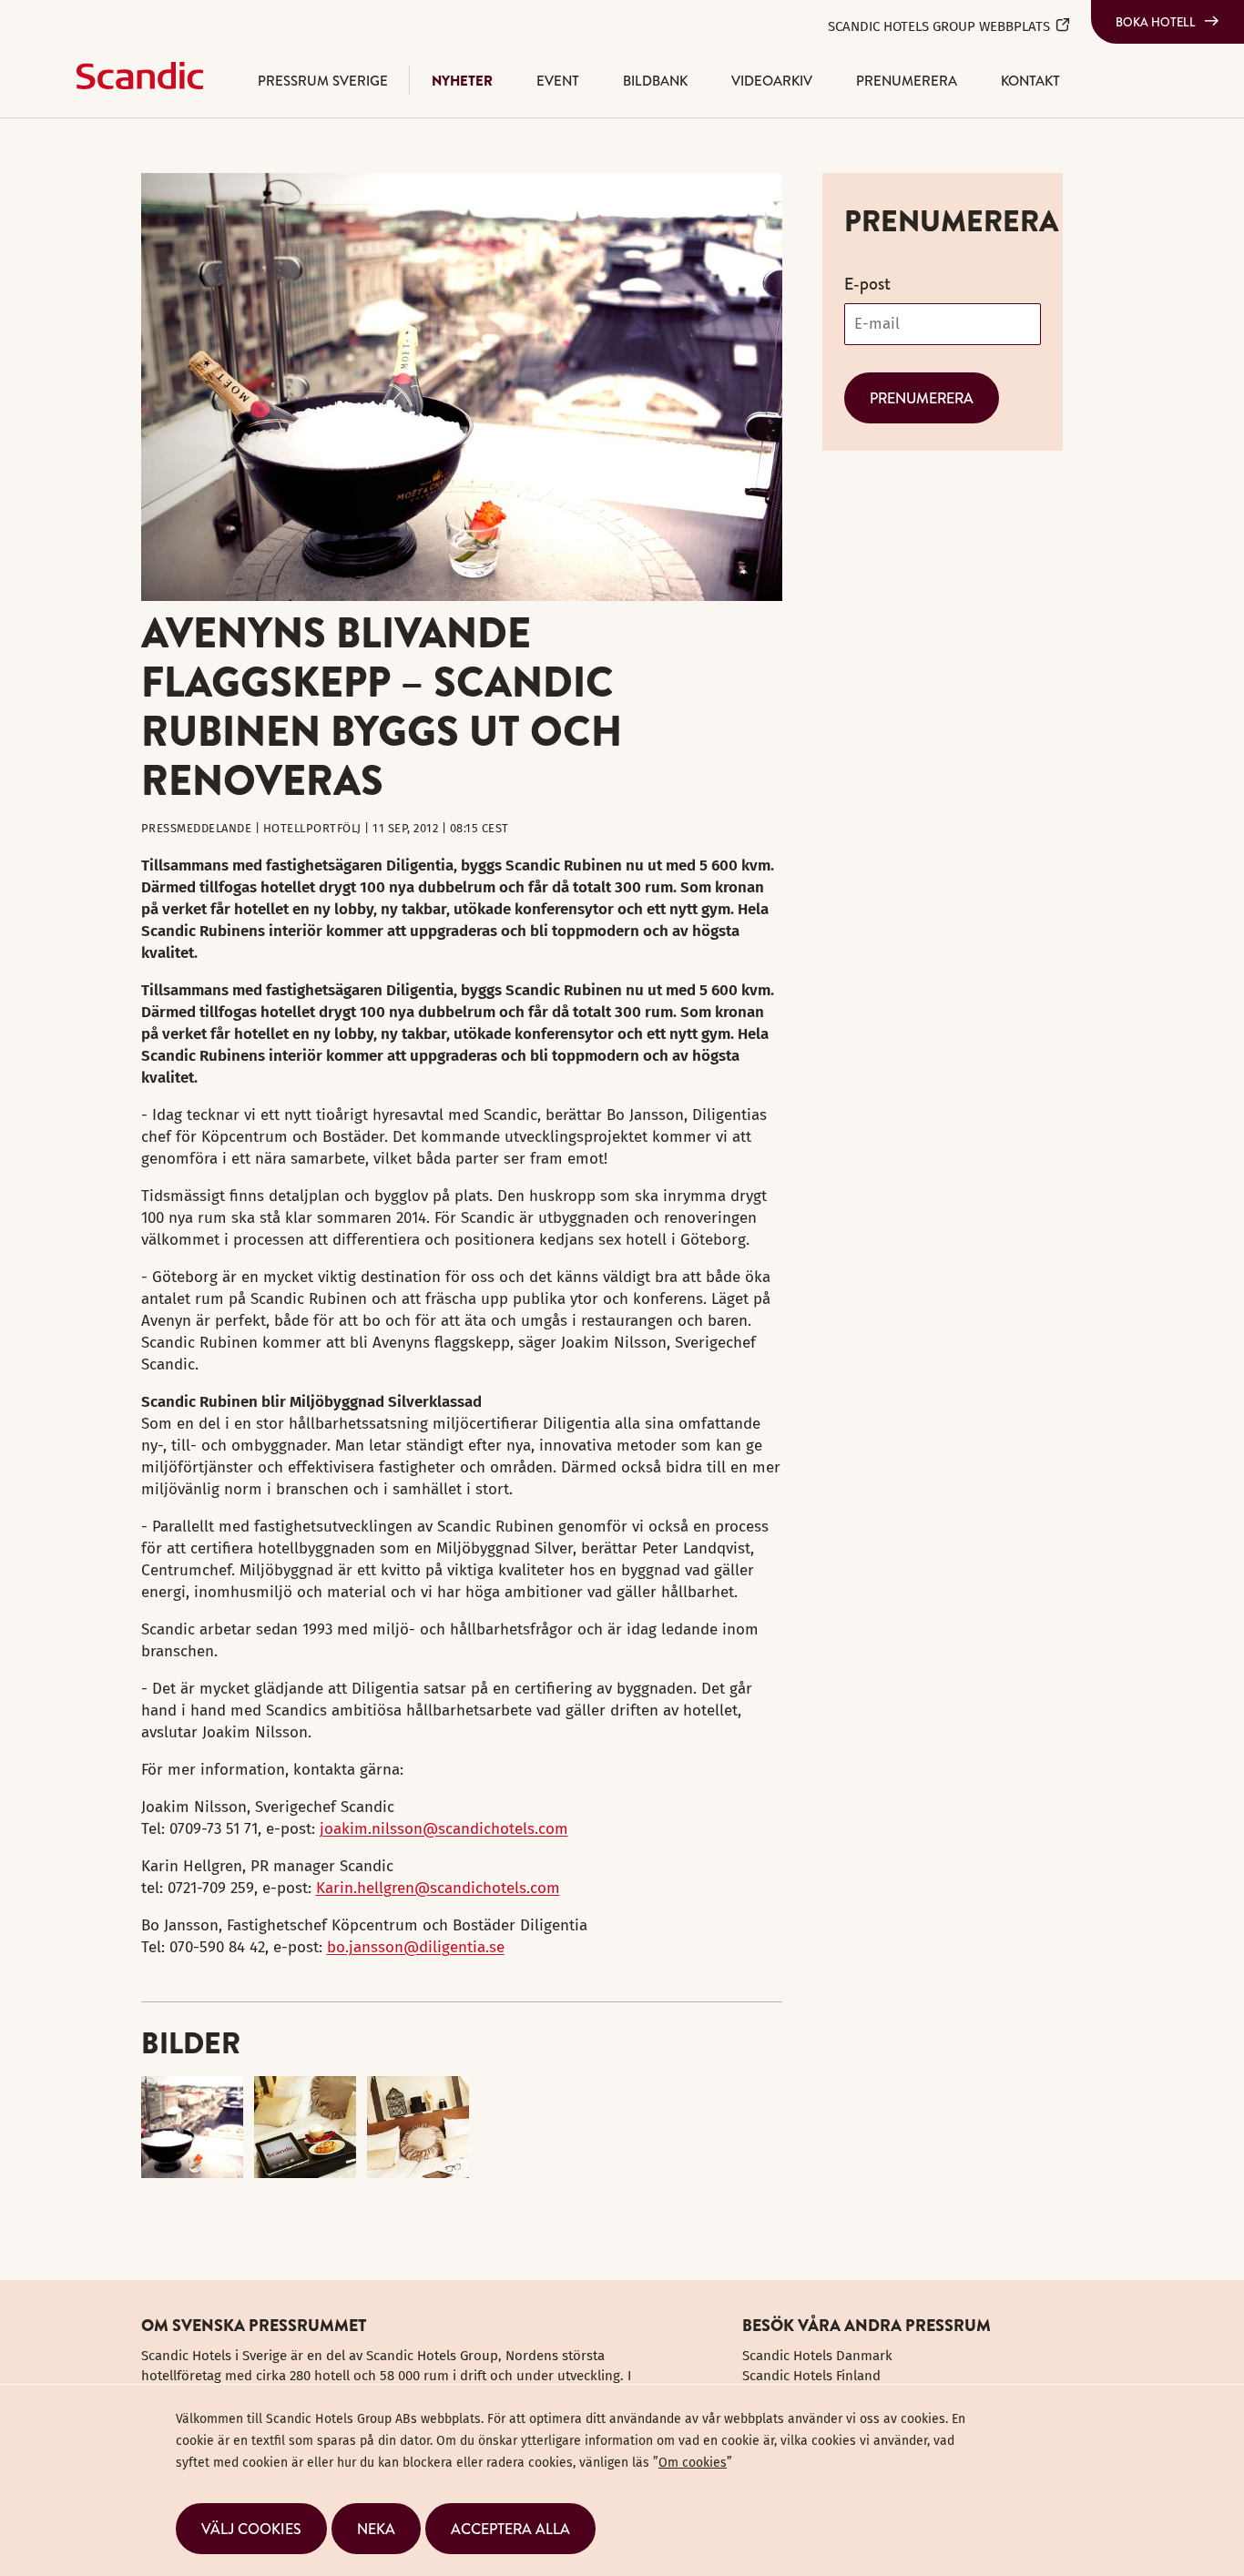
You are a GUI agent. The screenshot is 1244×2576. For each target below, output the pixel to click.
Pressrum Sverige (323, 81)
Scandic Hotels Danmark (817, 2356)
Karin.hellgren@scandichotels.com (438, 1888)
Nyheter (462, 81)
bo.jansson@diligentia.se (416, 1947)
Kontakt (1030, 81)
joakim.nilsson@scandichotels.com (444, 1829)
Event (558, 81)
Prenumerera (907, 81)
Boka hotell (1156, 22)
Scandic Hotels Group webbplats (939, 26)
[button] (251, 2529)
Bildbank (655, 81)
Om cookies (693, 2463)
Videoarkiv (772, 81)
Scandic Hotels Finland (811, 2376)
